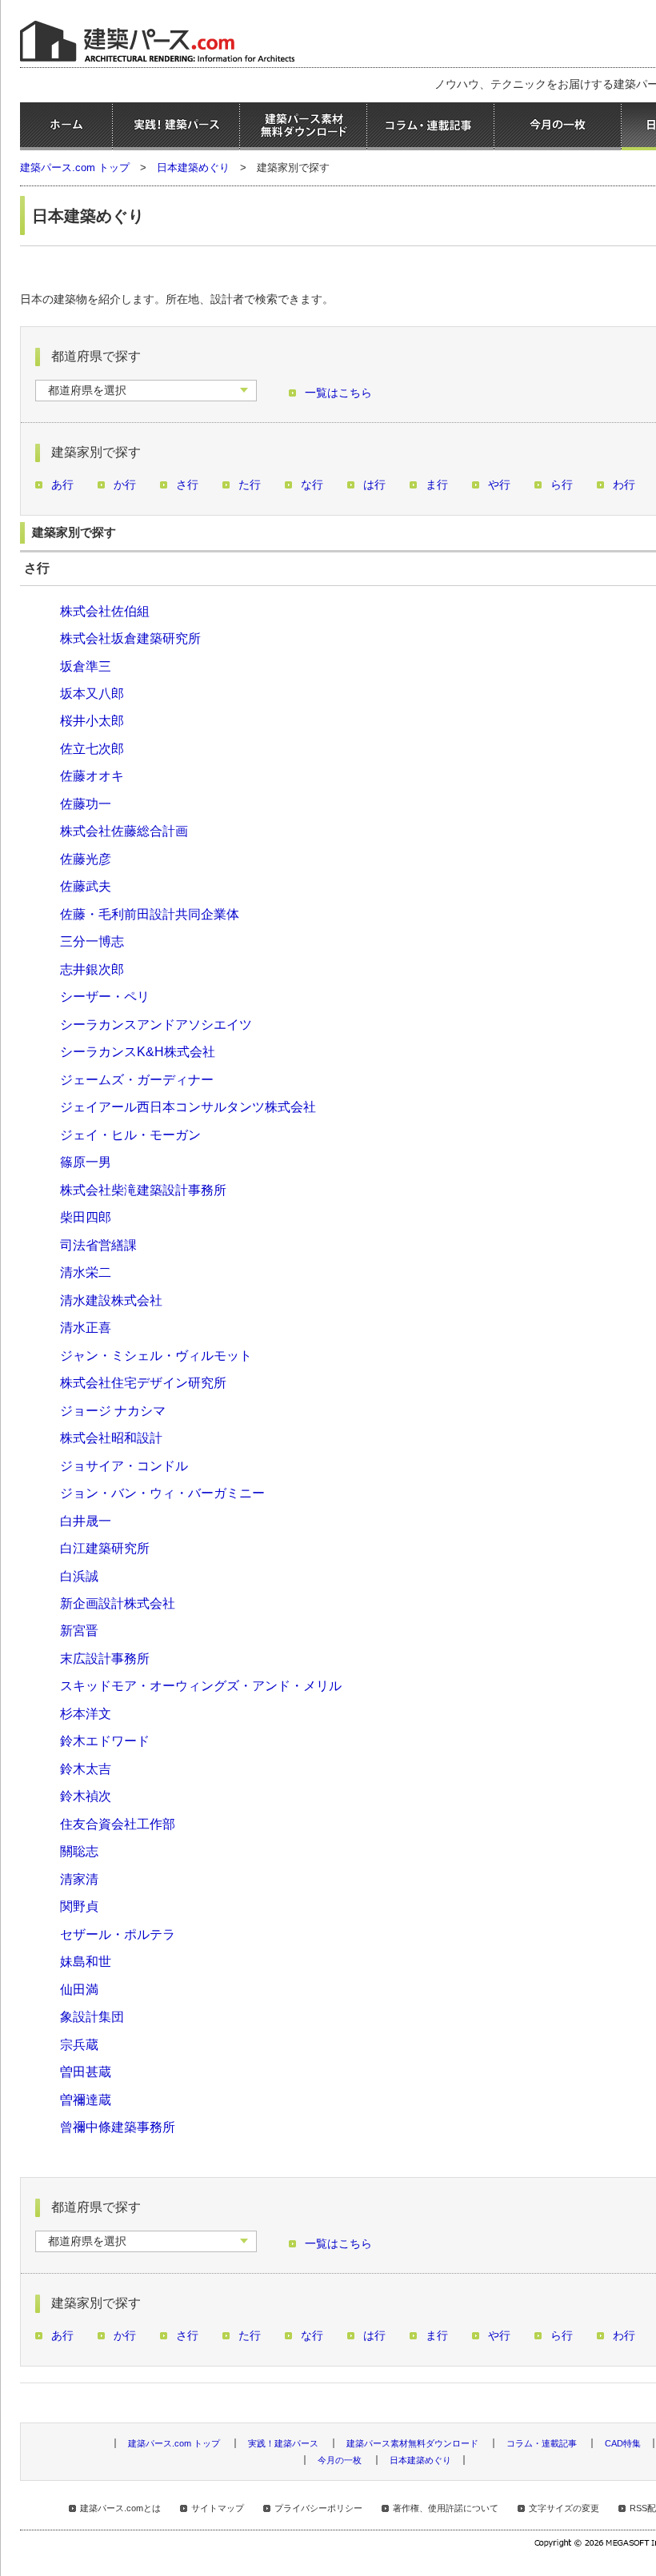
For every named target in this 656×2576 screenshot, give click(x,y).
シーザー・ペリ (105, 996)
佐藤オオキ (92, 776)
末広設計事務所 (105, 1658)
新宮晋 (79, 1630)
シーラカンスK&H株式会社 (138, 1051)
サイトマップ (218, 2508)
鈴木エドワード (105, 1741)
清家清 (79, 1879)
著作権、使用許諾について (446, 2508)
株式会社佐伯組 (105, 611)
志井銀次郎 (92, 969)
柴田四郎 (86, 1217)
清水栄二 (86, 1272)
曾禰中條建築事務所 (118, 2127)
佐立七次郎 (92, 748)
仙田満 (79, 1989)
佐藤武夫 (86, 886)
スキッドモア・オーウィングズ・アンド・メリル (201, 1685)
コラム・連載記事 (430, 126)
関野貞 (79, 1906)
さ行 (187, 485)
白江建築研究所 (105, 1548)
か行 (125, 485)
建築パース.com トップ (75, 167)
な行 (312, 485)
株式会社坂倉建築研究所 (130, 638)
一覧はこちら (338, 393)
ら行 (562, 485)
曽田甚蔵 (86, 2072)
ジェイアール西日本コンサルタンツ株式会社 (188, 1107)
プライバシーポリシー (318, 2508)
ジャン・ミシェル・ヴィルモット (156, 1355)
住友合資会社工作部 (118, 1824)
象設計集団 (92, 2016)
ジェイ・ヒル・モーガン (130, 1134)
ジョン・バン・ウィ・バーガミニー (162, 1493)
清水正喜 (86, 1327)
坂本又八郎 (92, 693)
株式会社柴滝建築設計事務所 (143, 1190)
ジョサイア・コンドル (124, 1465)
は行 (374, 485)
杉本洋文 (86, 1713)
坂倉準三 (86, 666)
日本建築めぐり (193, 167)
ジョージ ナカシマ (113, 1410)
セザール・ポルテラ (118, 1934)
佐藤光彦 (86, 859)
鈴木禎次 (86, 1796)
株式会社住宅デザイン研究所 (143, 1382)
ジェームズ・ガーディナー (137, 1079)
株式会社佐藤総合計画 (124, 831)
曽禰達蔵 (86, 2099)
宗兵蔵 (79, 2044)
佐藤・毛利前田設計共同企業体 (150, 914)
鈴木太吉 (86, 1769)
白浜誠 (79, 1576)
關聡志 (79, 1851)
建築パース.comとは (120, 2508)
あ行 (62, 485)
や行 (499, 485)
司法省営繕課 (98, 1245)
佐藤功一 (86, 804)
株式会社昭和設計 (111, 1438)
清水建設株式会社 (111, 1300)
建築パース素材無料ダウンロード (303, 126)
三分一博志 (92, 941)
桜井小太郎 (92, 720)
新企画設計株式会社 (118, 1603)
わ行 (624, 485)
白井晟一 (86, 1521)
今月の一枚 (558, 126)
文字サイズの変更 (564, 2508)
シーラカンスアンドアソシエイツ (156, 1024)
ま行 (437, 485)
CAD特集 (623, 2443)
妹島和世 (86, 1961)
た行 (250, 485)
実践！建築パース (176, 126)
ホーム (66, 126)
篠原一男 (86, 1162)
